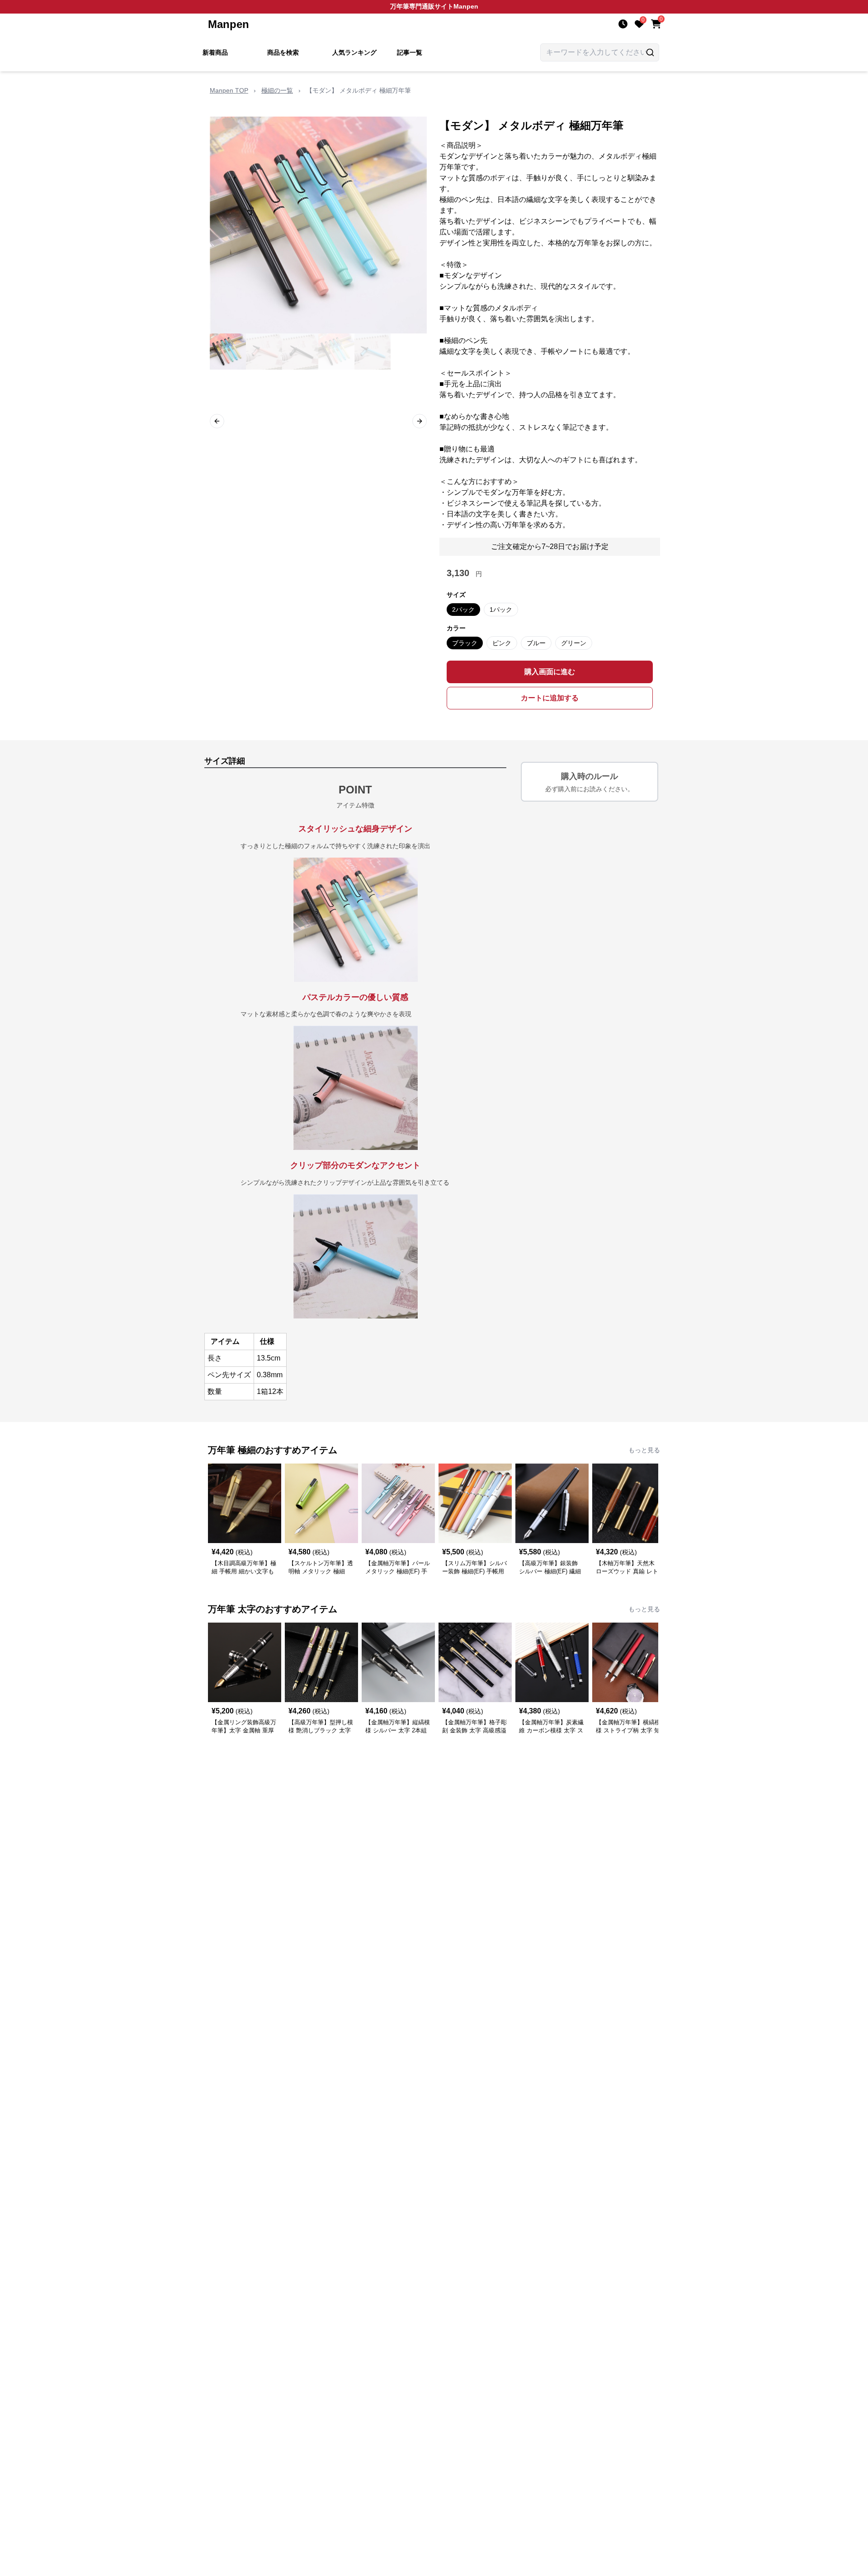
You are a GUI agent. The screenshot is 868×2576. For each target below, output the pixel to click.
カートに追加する (550, 698)
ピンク (502, 643)
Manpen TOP (229, 90)
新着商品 (215, 52)
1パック (501, 610)
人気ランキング (354, 52)
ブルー (536, 643)
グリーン (574, 643)
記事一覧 (410, 52)
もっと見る (644, 1450)
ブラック (465, 643)
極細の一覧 (277, 90)
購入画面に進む (550, 672)
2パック (463, 610)
